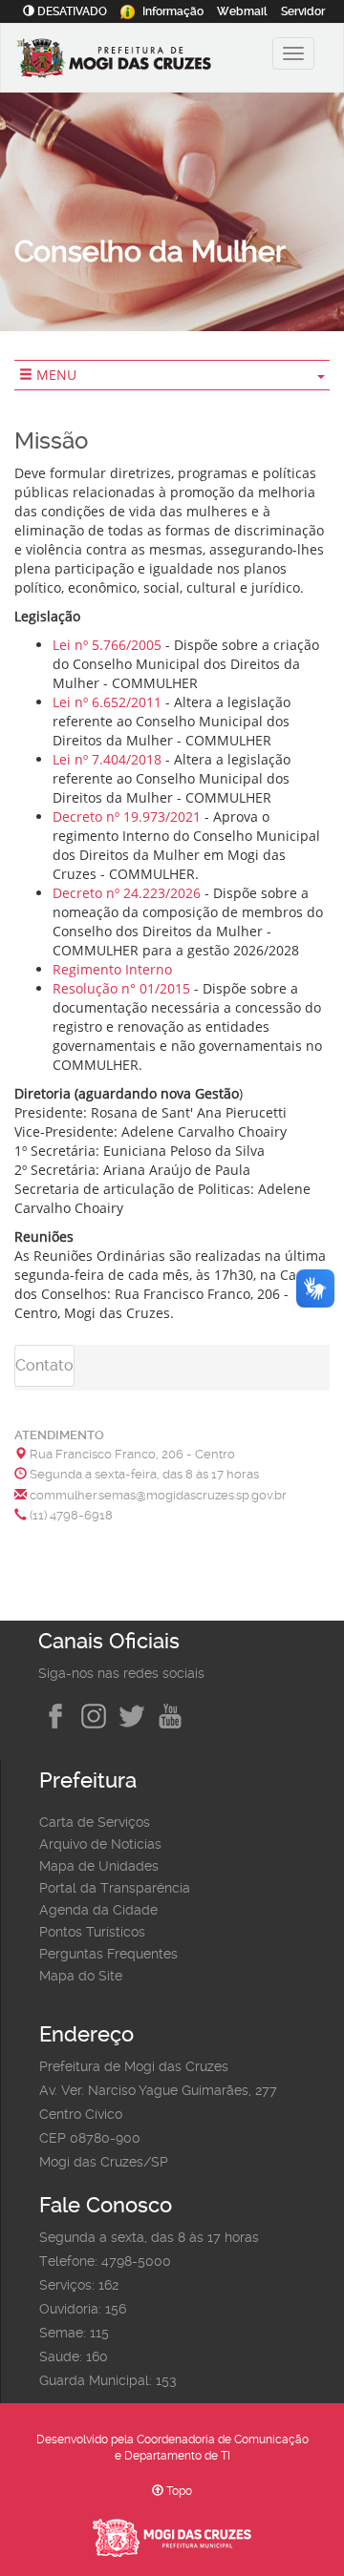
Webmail (242, 11)
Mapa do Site (81, 1976)
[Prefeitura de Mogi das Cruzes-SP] (140, 61)
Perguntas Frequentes (108, 1954)
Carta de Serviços (95, 1822)
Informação (173, 11)
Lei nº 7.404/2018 (107, 759)
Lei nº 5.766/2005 (107, 645)
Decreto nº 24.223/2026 (127, 893)
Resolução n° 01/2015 (121, 988)
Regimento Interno (112, 969)
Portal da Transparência (115, 1888)
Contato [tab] (44, 1365)
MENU (54, 375)
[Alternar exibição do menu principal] (293, 53)
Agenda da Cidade (98, 1910)
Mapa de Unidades (99, 1866)
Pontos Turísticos (92, 1932)
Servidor (303, 11)
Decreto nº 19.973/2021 (127, 817)
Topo (178, 2491)
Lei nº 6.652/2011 (107, 702)
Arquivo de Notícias (100, 1844)
